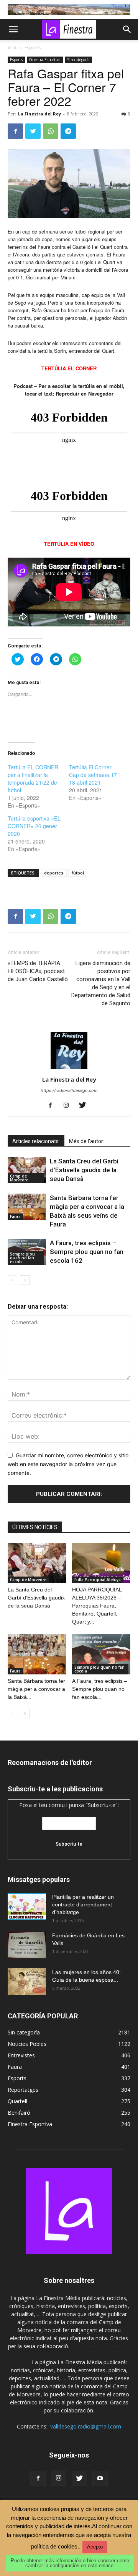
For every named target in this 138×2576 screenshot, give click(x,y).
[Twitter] (33, 131)
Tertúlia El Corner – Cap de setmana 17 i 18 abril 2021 (94, 775)
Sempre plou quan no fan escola (22, 1258)
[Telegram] (68, 131)
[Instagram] (69, 1106)
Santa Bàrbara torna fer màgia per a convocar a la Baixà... (36, 1689)
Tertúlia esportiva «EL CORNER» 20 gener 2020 (34, 826)
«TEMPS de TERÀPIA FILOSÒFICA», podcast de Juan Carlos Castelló (38, 971)
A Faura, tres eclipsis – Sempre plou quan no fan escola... (100, 1689)
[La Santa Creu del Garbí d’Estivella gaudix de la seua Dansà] (27, 1170)
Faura (15, 1217)
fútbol (78, 873)
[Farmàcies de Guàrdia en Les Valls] (27, 1945)
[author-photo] (69, 1069)
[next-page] (25, 1280)
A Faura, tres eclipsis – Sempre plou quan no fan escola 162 (87, 1252)
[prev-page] (12, 1280)
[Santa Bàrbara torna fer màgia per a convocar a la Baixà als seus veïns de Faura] (27, 1207)
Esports (33, 48)
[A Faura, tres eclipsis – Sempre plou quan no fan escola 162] (101, 1654)
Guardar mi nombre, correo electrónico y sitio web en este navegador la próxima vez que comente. (68, 1464)
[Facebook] (15, 131)
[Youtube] (100, 2479)
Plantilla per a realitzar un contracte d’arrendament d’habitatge (83, 1904)
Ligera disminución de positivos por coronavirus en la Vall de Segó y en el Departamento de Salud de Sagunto (101, 983)
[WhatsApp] (51, 131)
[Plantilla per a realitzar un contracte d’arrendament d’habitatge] (27, 1906)
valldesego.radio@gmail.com (86, 2426)
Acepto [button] (95, 2547)
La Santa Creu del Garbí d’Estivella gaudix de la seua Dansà (84, 1170)
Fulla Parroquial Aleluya (98, 1580)
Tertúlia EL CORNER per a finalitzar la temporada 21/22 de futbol (33, 779)
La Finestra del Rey (39, 114)
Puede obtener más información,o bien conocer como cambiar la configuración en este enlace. (70, 2563)
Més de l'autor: (87, 1141)
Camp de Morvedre (19, 1178)
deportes (54, 873)
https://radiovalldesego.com (69, 1090)
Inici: (12, 48)
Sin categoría (78, 60)
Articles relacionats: (36, 1141)
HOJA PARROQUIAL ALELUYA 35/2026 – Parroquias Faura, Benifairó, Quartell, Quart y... (97, 1606)
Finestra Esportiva (45, 60)
